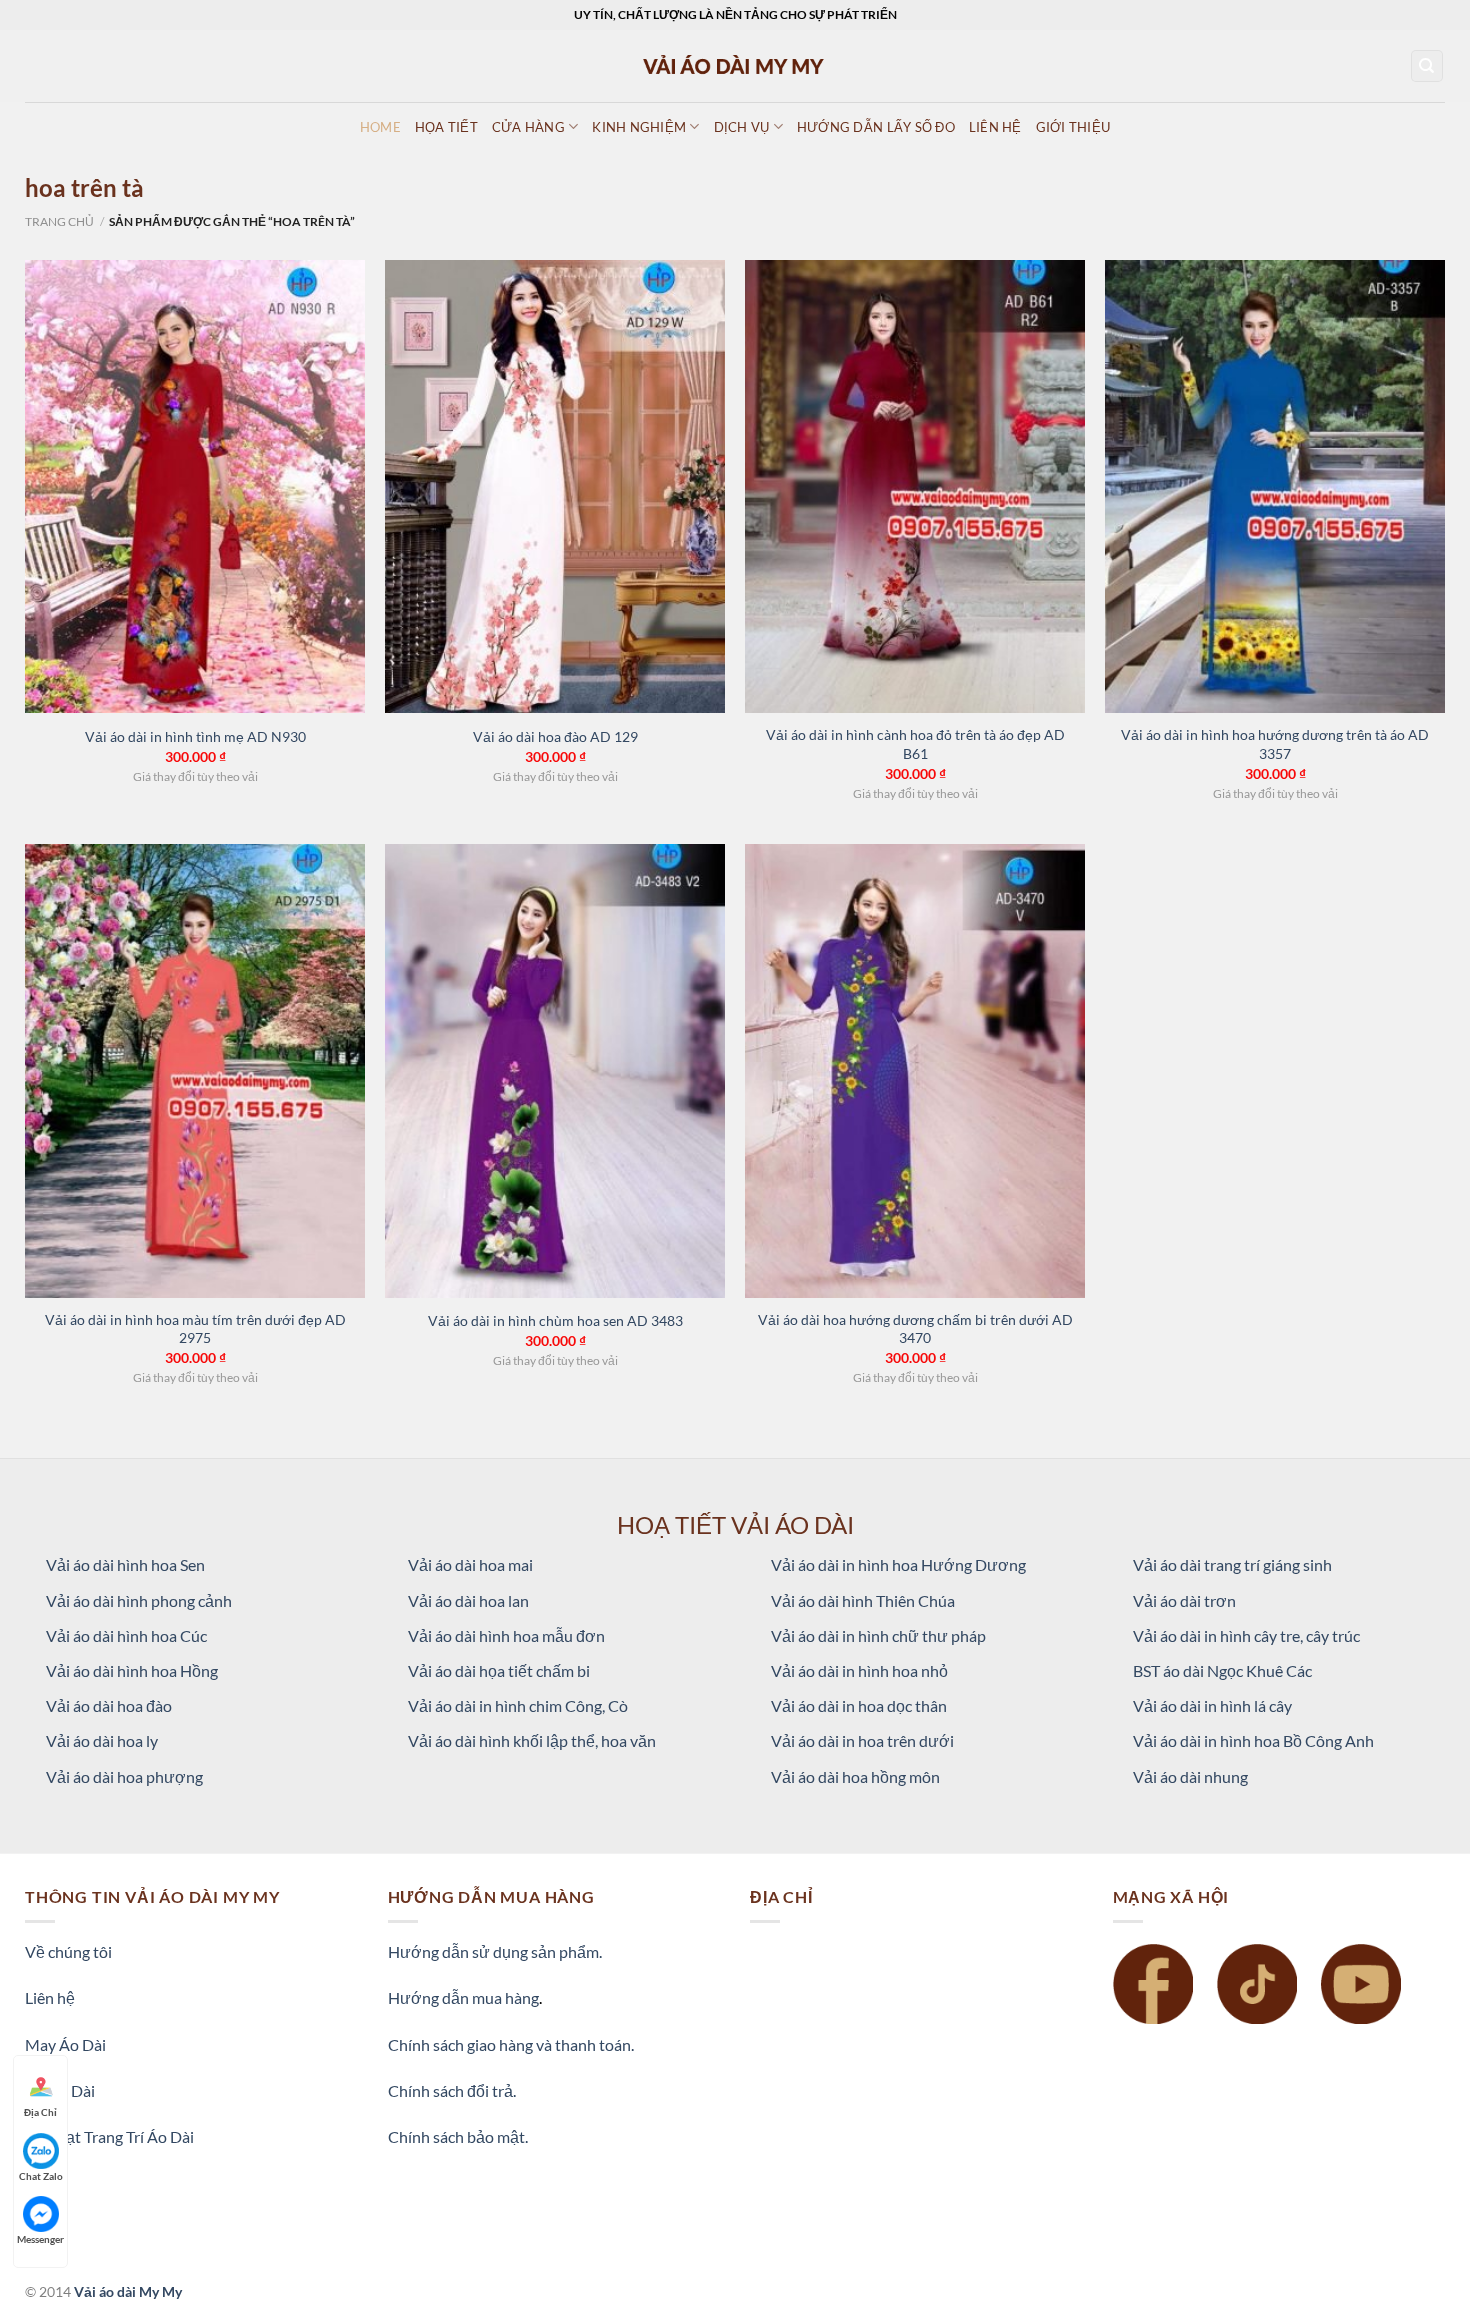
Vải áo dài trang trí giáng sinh (1232, 1564)
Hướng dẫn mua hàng (463, 1997)
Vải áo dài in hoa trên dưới (862, 1740)
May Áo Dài (65, 2044)
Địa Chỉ (40, 2112)
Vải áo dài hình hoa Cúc (126, 1635)
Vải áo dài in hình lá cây (1212, 1705)
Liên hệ (50, 1997)
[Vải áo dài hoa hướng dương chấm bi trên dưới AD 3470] (915, 1071)
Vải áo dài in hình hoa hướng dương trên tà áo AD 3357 (1275, 744)
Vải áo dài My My (128, 2291)
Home (380, 127)
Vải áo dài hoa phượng (124, 1776)
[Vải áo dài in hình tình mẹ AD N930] (195, 487)
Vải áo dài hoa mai (470, 1564)
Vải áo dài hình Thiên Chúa (863, 1600)
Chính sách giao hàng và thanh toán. (511, 2044)
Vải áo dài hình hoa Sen (125, 1564)
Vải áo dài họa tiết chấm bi (499, 1670)
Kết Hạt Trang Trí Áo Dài (109, 2136)
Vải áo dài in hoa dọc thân (859, 1705)
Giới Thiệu (1073, 127)
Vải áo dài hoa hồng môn (855, 1776)
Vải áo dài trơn (1184, 1600)
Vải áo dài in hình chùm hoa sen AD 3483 (555, 1320)
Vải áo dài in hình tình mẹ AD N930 (195, 736)
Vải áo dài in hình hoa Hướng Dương (898, 1564)
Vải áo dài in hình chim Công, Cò (518, 1705)
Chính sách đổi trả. (452, 2090)
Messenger (40, 2239)
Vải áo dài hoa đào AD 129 (555, 736)
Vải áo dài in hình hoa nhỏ (859, 1670)
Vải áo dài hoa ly (102, 1740)
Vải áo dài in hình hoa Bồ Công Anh (1253, 1740)
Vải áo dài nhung (1190, 1776)
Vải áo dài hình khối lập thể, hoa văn (532, 1740)
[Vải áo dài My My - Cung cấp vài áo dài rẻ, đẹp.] (735, 65)
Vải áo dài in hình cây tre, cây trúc (1246, 1635)
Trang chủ (59, 221)
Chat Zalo (41, 2176)
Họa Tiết (446, 127)
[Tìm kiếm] (1427, 66)
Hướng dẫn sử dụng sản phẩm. (495, 1951)
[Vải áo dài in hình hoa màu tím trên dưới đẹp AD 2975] (195, 1071)
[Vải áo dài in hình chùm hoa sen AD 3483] (555, 1071)
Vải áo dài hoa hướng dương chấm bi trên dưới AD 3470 (915, 1329)
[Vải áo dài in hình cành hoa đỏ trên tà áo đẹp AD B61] (915, 487)
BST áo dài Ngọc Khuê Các (1222, 1670)
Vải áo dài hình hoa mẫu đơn (506, 1635)
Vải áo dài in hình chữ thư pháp (878, 1635)
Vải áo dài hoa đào (109, 1705)
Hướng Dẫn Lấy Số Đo (876, 127)
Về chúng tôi (68, 1951)
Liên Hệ (995, 127)
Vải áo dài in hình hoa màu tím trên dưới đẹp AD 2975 (195, 1329)
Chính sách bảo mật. (458, 2136)
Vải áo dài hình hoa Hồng (132, 1670)
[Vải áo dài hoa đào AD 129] (555, 487)
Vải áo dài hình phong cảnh (139, 1600)
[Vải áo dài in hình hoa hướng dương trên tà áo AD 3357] (1275, 487)
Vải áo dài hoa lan (468, 1600)
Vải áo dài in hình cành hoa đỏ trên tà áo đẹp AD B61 (915, 744)
